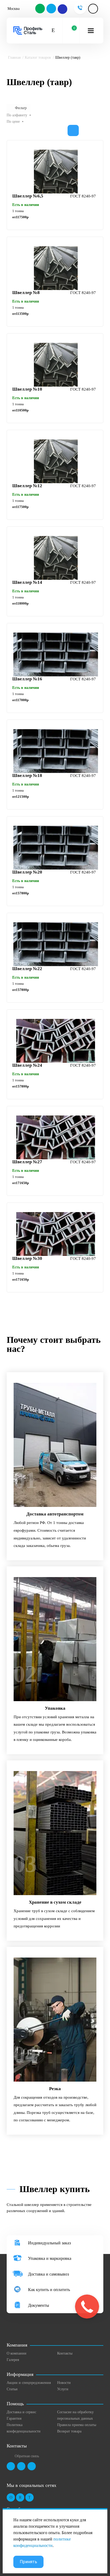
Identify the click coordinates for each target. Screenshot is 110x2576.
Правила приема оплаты (77, 2425)
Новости (64, 2383)
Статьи (12, 2389)
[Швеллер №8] (56, 268)
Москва (13, 9)
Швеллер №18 (27, 775)
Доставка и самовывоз (48, 2274)
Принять (28, 2562)
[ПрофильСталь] (28, 31)
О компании (17, 2353)
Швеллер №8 (26, 293)
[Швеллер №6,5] (56, 172)
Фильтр (21, 108)
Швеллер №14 (27, 582)
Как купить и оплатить (49, 2290)
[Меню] (91, 31)
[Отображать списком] (85, 130)
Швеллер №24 (27, 1065)
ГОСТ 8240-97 (83, 196)
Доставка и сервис (21, 2412)
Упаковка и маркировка (50, 2258)
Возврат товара (69, 2431)
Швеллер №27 (27, 1162)
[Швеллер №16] (56, 654)
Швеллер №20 (27, 872)
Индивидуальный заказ (49, 2243)
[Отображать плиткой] (73, 130)
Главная (14, 57)
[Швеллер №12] (56, 461)
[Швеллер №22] (56, 944)
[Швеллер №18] (56, 751)
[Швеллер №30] (56, 1234)
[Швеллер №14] (56, 558)
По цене (13, 122)
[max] (62, 9)
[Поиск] (53, 31)
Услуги (63, 2389)
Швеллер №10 (27, 389)
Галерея (13, 2360)
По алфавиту (17, 115)
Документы (39, 2305)
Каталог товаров (38, 57)
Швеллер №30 (27, 1258)
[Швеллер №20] (56, 848)
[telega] (52, 9)
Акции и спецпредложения (29, 2383)
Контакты (65, 2353)
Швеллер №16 (27, 679)
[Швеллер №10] (56, 365)
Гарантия (14, 2418)
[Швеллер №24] (56, 1041)
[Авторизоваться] (93, 9)
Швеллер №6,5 (28, 196)
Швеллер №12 (27, 486)
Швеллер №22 (27, 969)
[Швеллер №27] (56, 1137)
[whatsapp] (40, 9)
